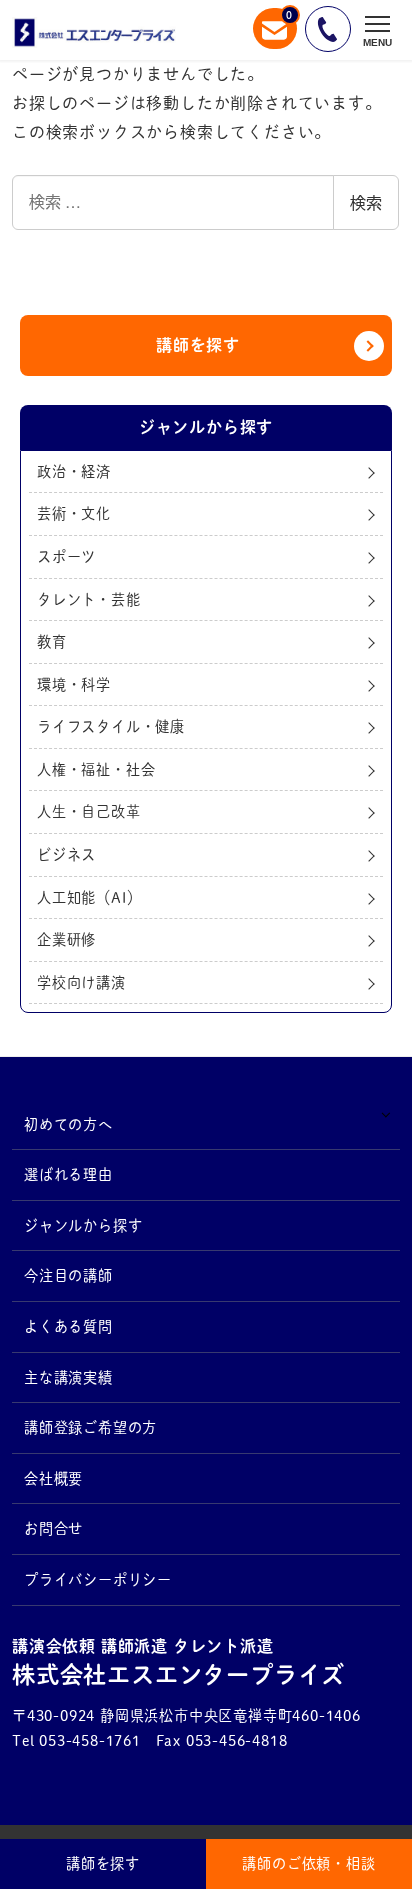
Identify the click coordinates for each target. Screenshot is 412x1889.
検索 (366, 202)
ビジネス (66, 854)
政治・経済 (74, 471)
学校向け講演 (81, 982)
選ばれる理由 (68, 1174)
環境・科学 (74, 684)
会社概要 (53, 1478)
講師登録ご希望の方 (90, 1427)
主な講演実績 (68, 1377)
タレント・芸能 (89, 599)
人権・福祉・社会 (96, 769)
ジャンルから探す (83, 1225)
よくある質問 (68, 1326)
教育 (52, 641)
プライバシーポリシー (98, 1579)
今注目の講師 (68, 1275)
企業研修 (66, 939)
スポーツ (66, 556)
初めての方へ (68, 1124)
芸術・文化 (74, 513)
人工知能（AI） (89, 897)
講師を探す (198, 345)
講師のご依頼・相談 (308, 1863)
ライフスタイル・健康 (111, 726)
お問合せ (53, 1528)
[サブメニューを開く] (385, 1113)
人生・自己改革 (89, 811)
